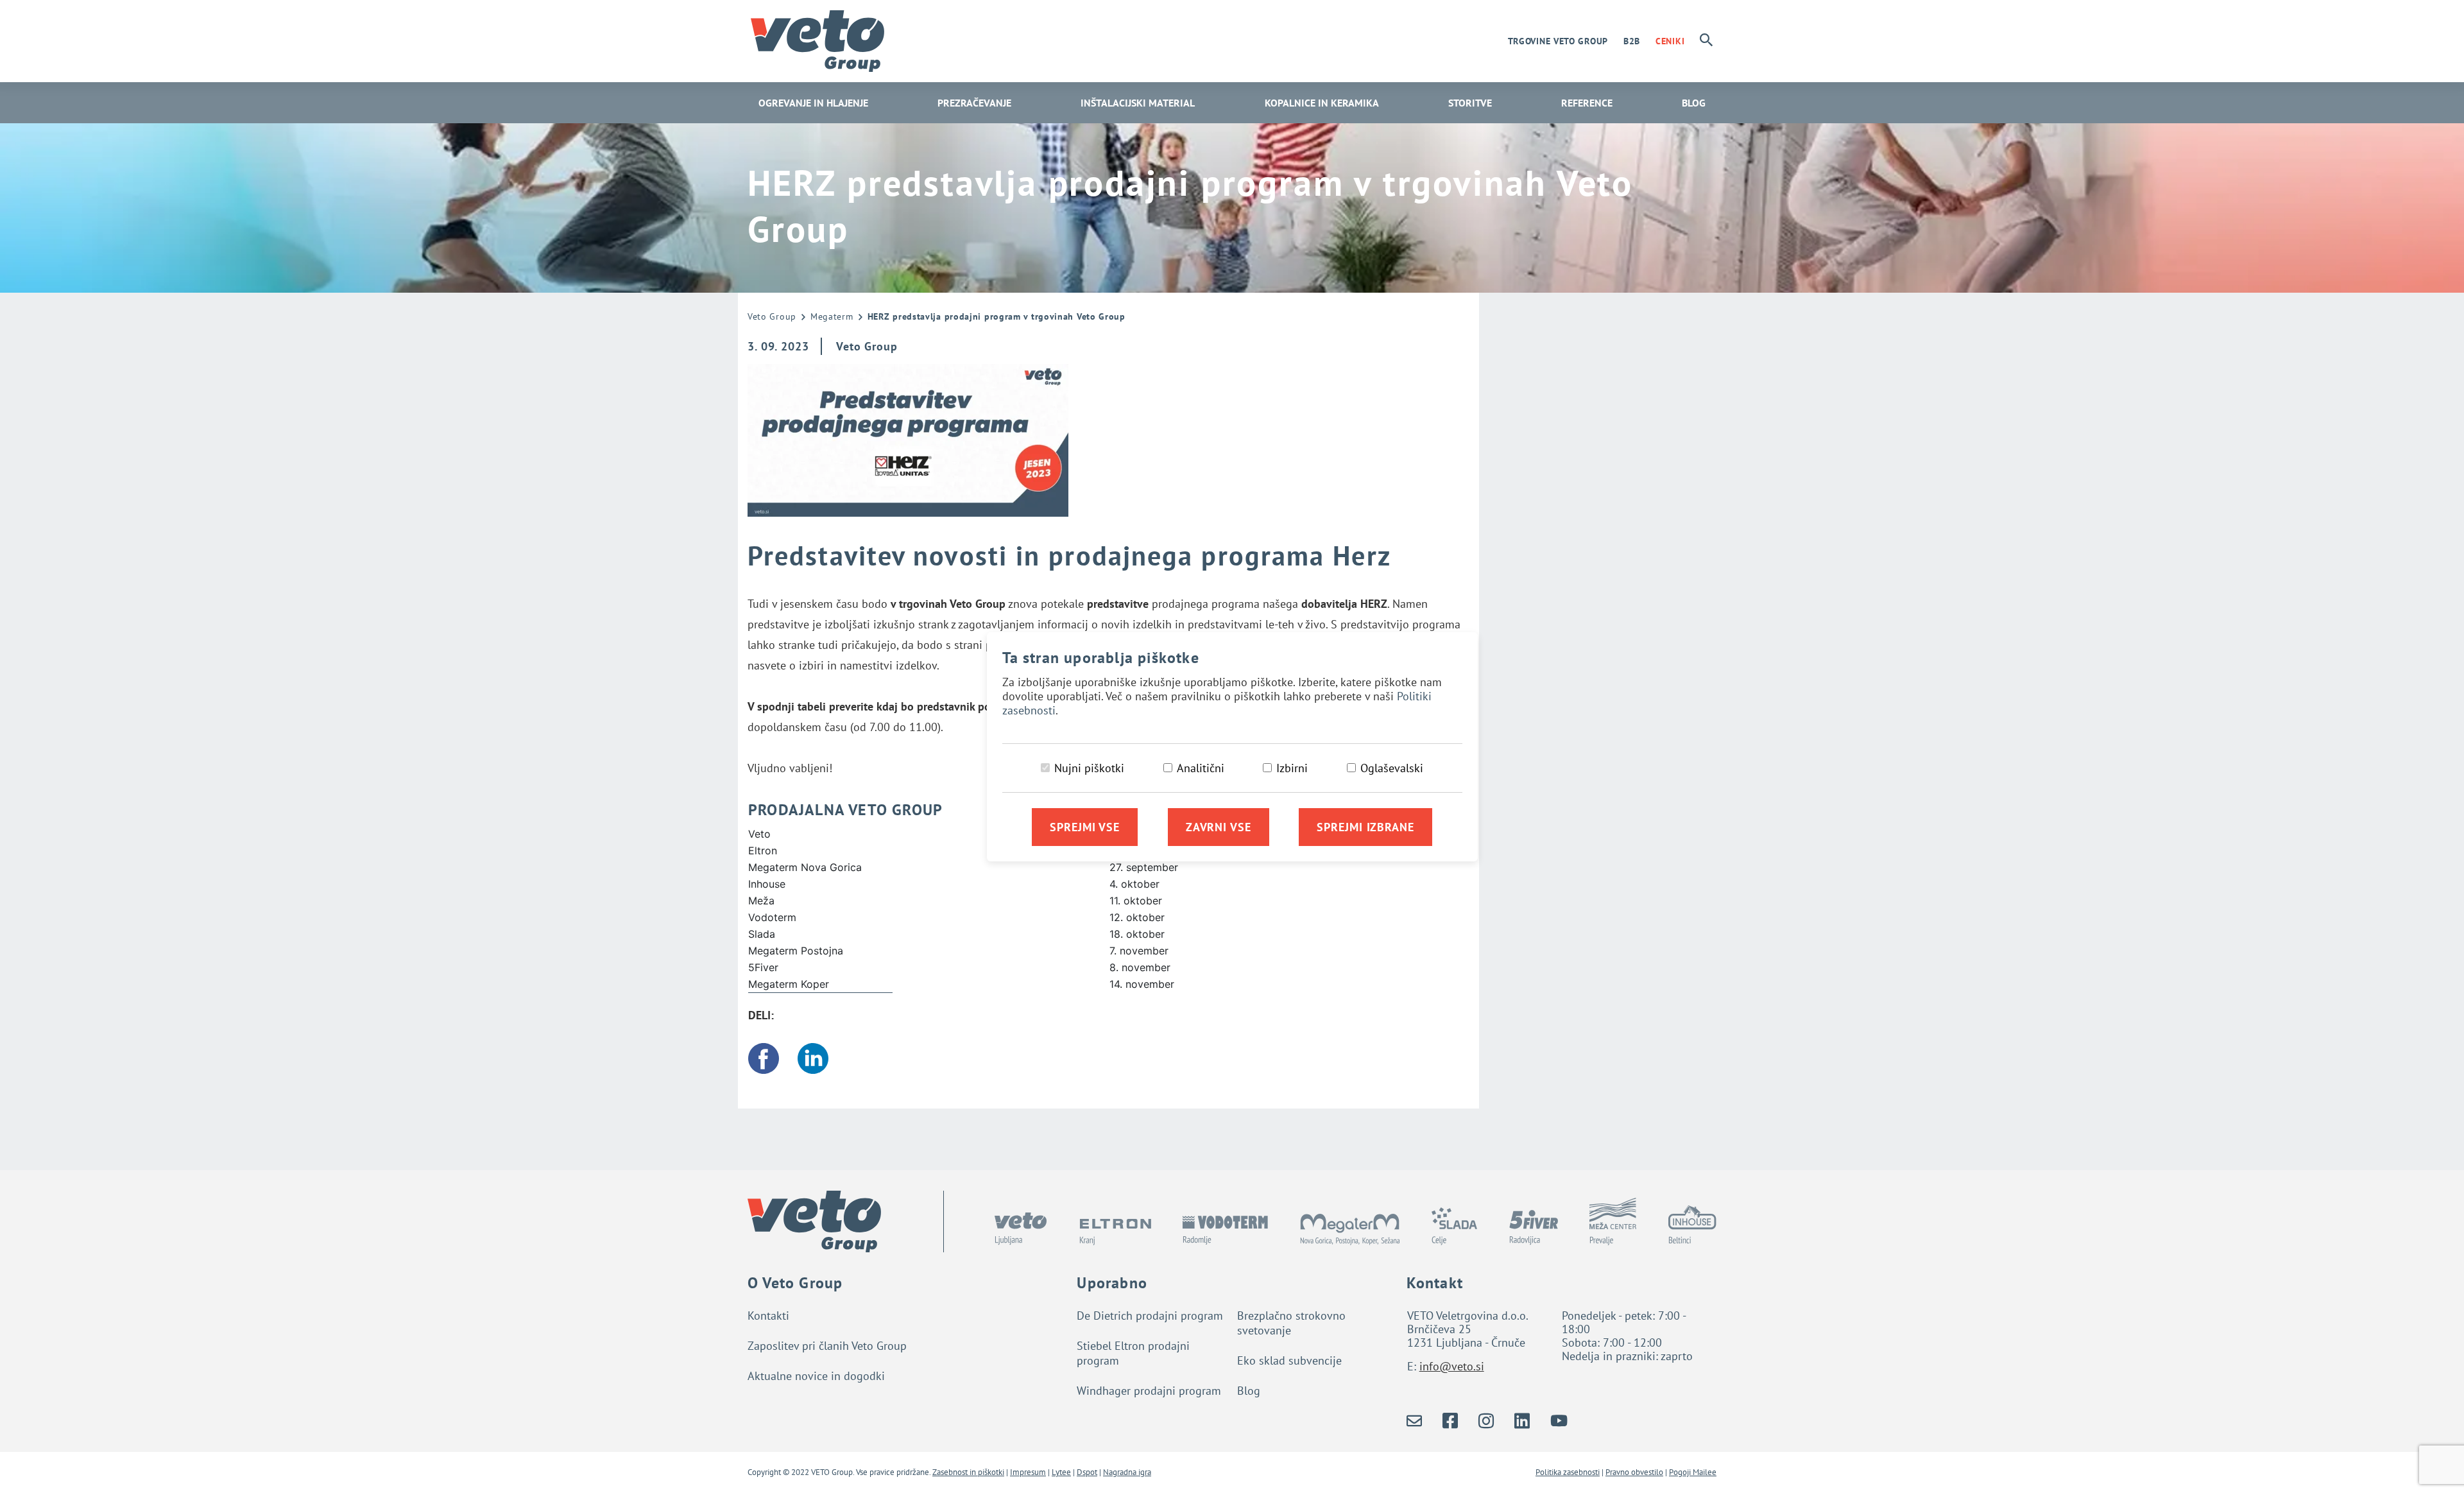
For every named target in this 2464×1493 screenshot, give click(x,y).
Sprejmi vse (1085, 827)
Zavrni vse (1219, 827)
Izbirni (1292, 768)
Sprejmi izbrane (1365, 827)
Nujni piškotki (1089, 768)
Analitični (1201, 768)
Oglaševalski (1392, 768)
